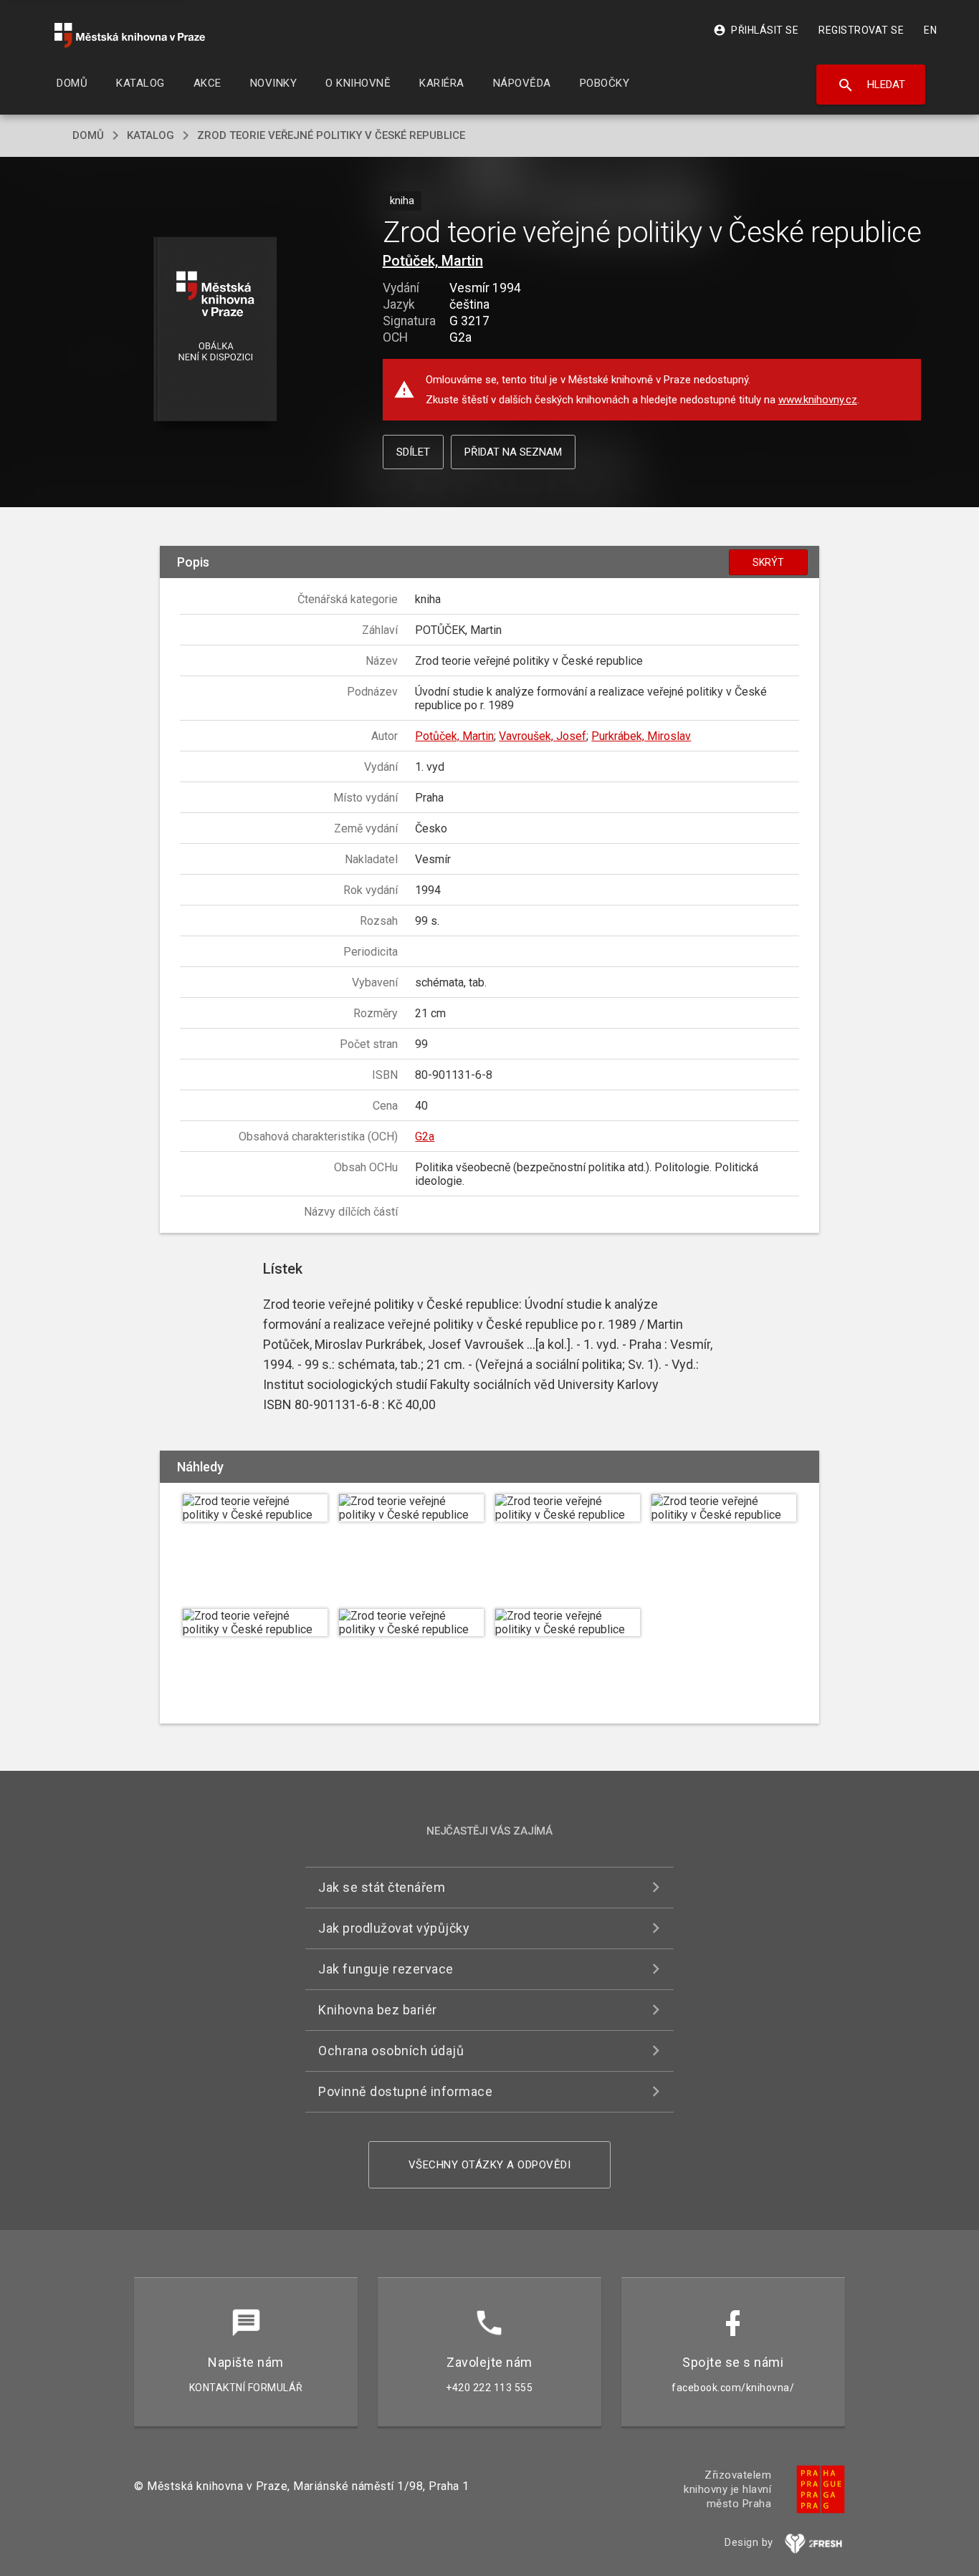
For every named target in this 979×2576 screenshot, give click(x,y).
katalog (151, 135)
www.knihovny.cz (818, 400)
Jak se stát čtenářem (382, 1887)
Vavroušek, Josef (543, 736)
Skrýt (768, 562)
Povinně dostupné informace (405, 2091)
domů (88, 135)
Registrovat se (861, 30)
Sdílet (413, 452)
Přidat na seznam (513, 452)
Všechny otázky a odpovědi (490, 2165)
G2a (425, 1136)
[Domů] (130, 35)
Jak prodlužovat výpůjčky (394, 1928)
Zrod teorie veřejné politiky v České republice (331, 135)
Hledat (871, 85)
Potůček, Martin (433, 261)
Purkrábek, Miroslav (641, 736)
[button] (215, 330)
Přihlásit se (756, 30)
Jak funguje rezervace (386, 1969)
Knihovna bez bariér (378, 2010)
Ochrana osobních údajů (391, 2051)
